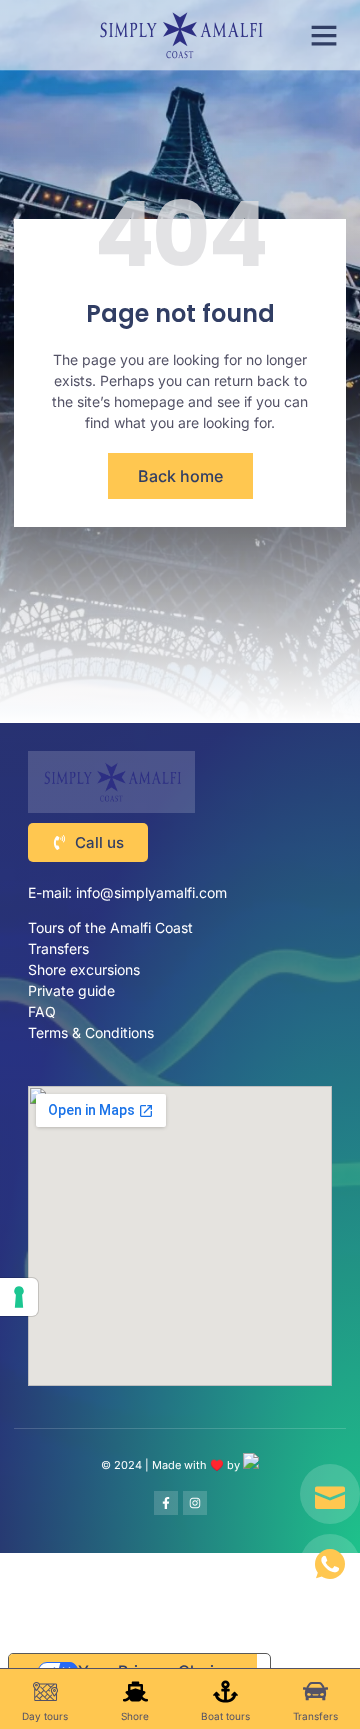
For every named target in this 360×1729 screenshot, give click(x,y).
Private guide (71, 990)
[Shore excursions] (135, 1691)
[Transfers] (315, 1691)
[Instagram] (195, 1503)
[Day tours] (45, 1691)
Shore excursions (84, 969)
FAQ (42, 1011)
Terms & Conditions (91, 1032)
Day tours (45, 1716)
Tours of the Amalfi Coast (112, 927)
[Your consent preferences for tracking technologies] (19, 1297)
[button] (324, 35)
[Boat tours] (225, 1691)
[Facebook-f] (166, 1503)
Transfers (58, 948)
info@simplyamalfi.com (151, 892)
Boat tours (225, 1716)
